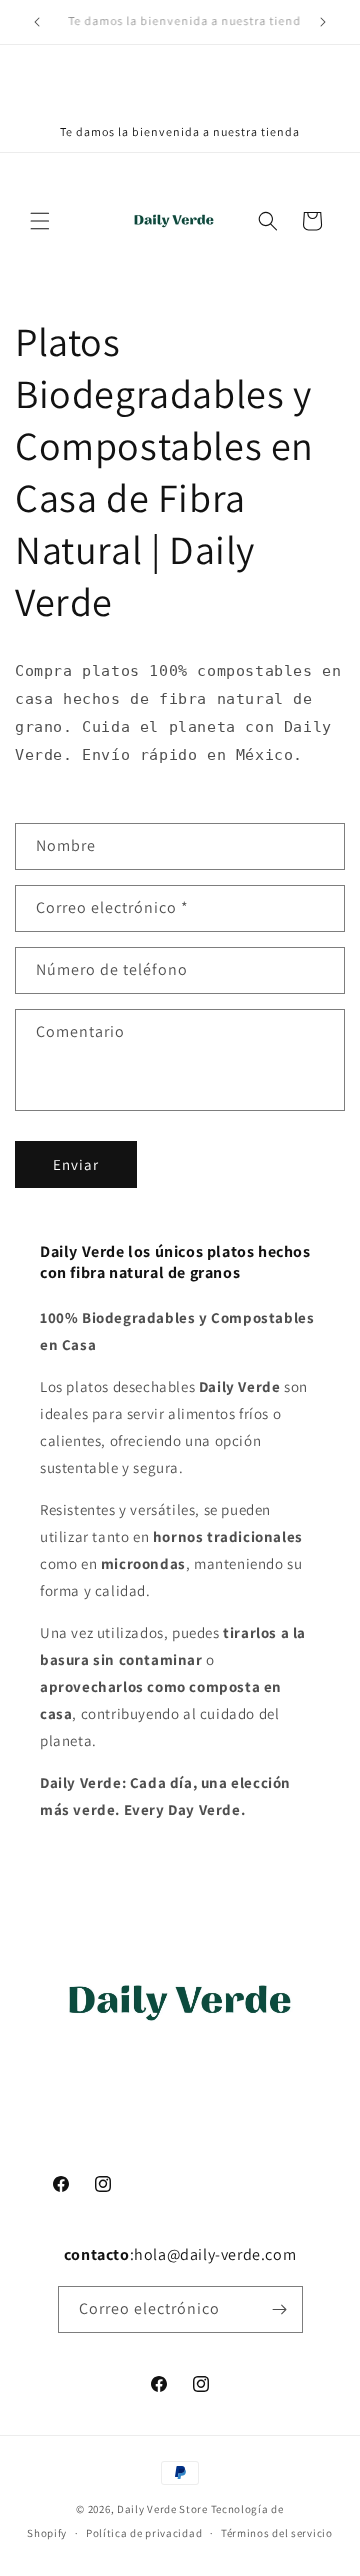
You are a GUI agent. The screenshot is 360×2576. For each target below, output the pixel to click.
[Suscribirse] (280, 2309)
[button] (40, 221)
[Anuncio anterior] (37, 22)
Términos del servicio (277, 2533)
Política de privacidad (144, 2533)
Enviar (76, 1164)
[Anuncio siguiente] (323, 22)
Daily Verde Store (162, 2509)
